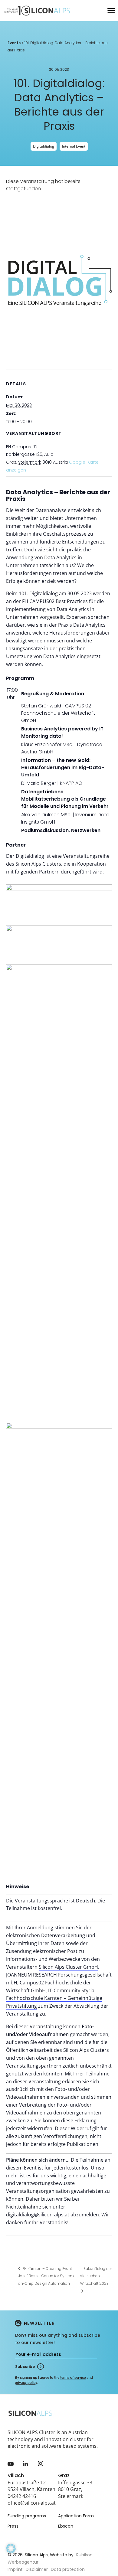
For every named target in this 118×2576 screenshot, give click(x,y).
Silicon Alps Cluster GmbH (68, 1967)
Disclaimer (37, 2569)
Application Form (76, 2516)
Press (13, 2526)
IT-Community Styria (71, 1990)
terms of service (73, 2378)
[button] (11, 2557)
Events (14, 43)
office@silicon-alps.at (32, 2503)
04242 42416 (22, 2496)
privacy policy (26, 2383)
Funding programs (27, 2516)
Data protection (68, 2569)
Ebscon (66, 2526)
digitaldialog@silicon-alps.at (38, 2215)
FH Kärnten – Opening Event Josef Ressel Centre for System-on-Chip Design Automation (47, 2276)
